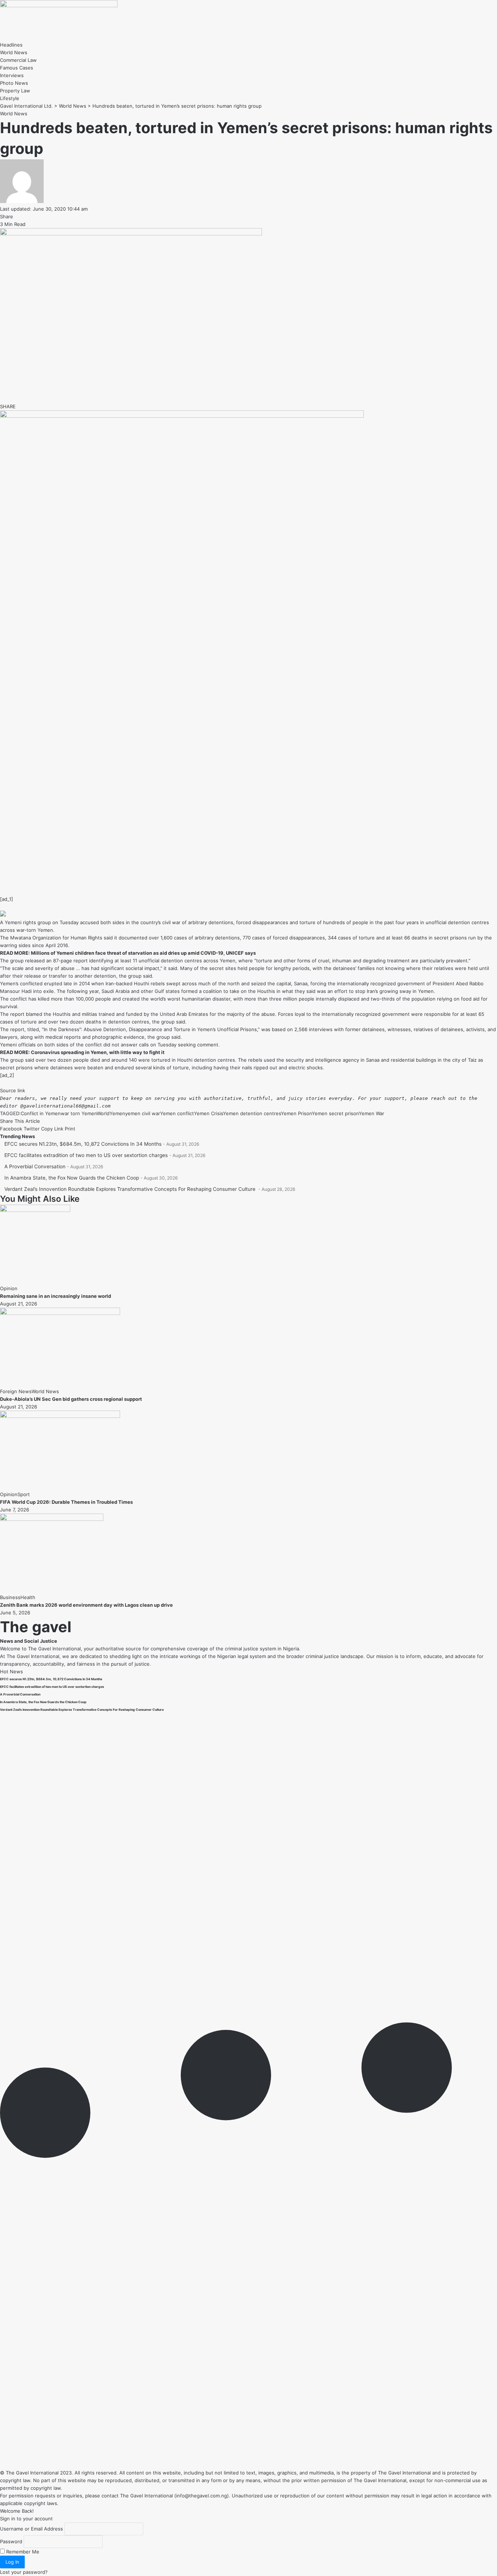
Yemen (117, 1113)
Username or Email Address (31, 2529)
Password (11, 2541)
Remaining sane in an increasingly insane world (55, 1296)
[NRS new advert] (182, 416)
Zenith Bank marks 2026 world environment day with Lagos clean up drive (86, 1605)
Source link (13, 1090)
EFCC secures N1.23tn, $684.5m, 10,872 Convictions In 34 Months (83, 1144)
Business (10, 1597)
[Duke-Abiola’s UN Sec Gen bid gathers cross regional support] (60, 1313)
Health (28, 1597)
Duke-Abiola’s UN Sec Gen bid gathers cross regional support (71, 1399)
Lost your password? (24, 2572)
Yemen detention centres (252, 1113)
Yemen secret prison (335, 1113)
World (103, 1113)
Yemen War (371, 1113)
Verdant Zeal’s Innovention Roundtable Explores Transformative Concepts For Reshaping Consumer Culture (131, 1189)
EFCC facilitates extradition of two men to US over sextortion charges (86, 1155)
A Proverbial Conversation (35, 1166)
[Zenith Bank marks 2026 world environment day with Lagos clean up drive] (52, 1519)
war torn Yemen (79, 1113)
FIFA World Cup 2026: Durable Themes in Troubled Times (66, 1502)
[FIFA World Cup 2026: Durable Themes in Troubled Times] (60, 1416)
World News (14, 114)
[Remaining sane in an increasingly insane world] (35, 1210)
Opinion (9, 1288)
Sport (24, 1494)
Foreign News (16, 1391)
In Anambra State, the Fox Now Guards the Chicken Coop (72, 1178)
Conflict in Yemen (41, 1113)
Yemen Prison (296, 1113)
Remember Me (22, 2552)
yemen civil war (143, 1113)
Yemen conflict (177, 1113)
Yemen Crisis (208, 1113)
